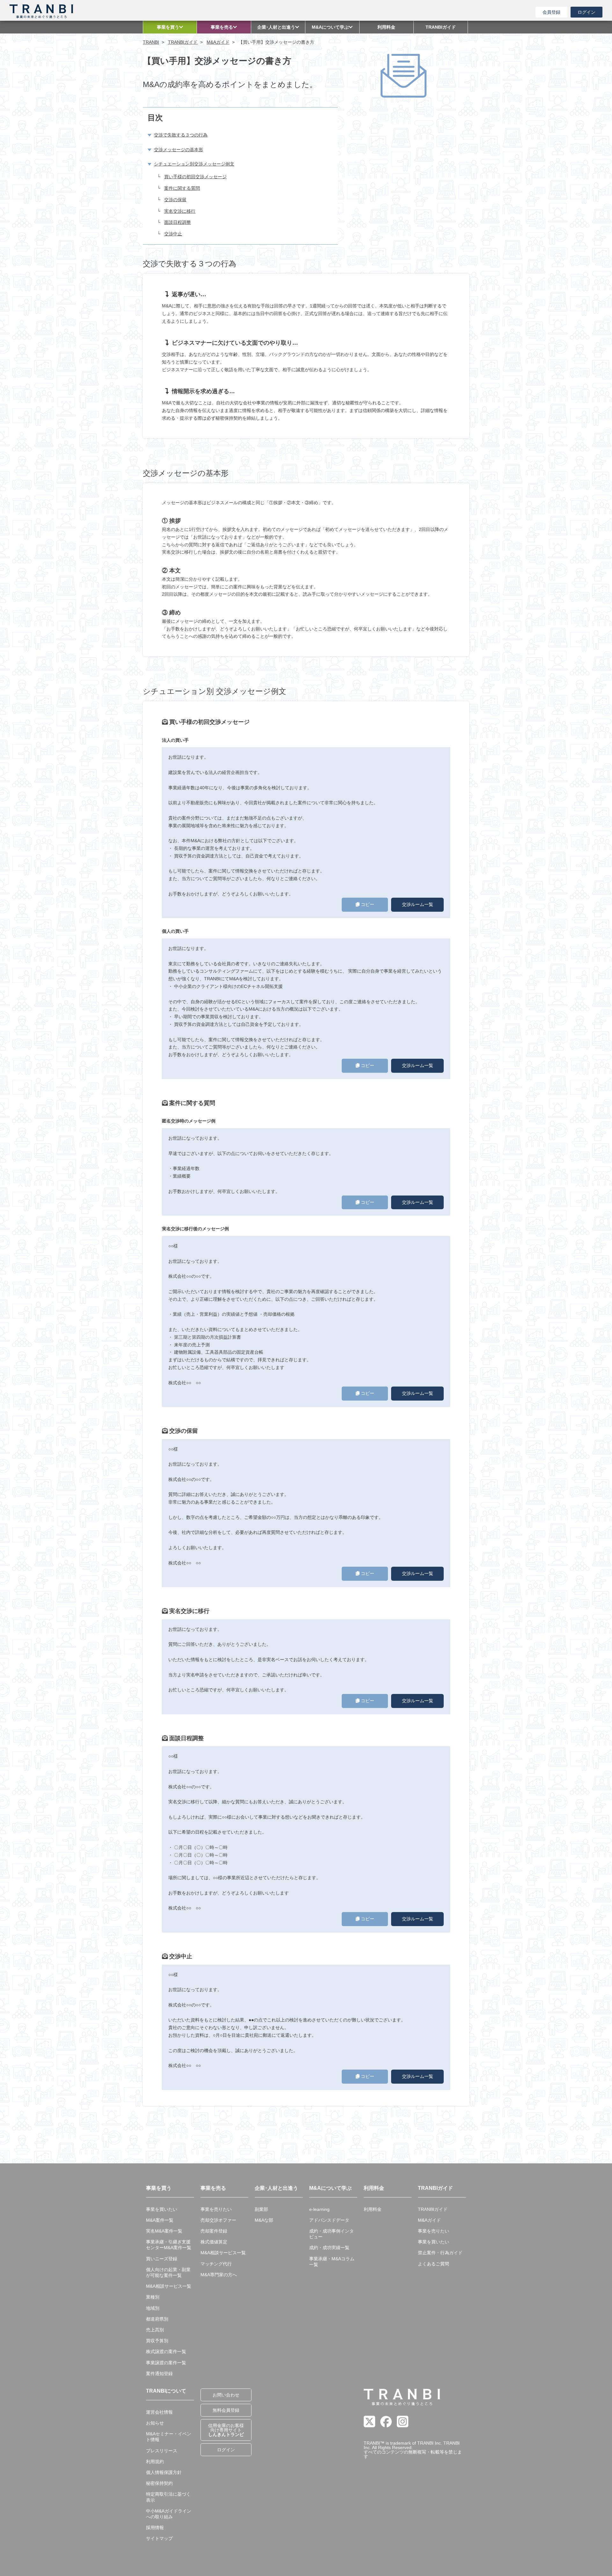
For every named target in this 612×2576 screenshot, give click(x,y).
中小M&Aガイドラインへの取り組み (169, 2514)
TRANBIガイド (183, 42)
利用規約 (155, 2462)
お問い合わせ (226, 2395)
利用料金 (373, 2209)
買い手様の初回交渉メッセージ (195, 177)
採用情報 (155, 2528)
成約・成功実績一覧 (329, 2248)
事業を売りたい (216, 2209)
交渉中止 (173, 234)
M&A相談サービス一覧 (169, 2286)
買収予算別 (157, 2341)
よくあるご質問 (433, 2264)
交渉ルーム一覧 (418, 904)
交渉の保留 (175, 200)
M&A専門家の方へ (219, 2275)
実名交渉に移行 (180, 211)
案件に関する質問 (182, 188)
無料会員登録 (226, 2410)
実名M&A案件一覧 (164, 2231)
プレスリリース (162, 2451)
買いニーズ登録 (162, 2259)
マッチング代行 (216, 2264)
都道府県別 (157, 2319)
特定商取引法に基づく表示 (168, 2497)
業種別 (153, 2297)
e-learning (319, 2209)
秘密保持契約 (159, 2483)
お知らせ (155, 2423)
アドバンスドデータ (329, 2220)
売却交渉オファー (218, 2220)
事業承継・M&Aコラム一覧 (332, 2262)
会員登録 (551, 12)
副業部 (261, 2209)
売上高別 (155, 2330)
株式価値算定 (214, 2242)
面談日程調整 (178, 222)
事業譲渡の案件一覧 (166, 2363)
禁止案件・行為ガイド (440, 2253)
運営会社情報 (159, 2412)
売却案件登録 (214, 2231)
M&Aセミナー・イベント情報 (169, 2437)
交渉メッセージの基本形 (178, 150)
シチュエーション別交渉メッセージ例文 (194, 164)
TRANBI (151, 42)
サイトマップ (159, 2538)
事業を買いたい (162, 2209)
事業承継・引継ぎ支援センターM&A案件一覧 (169, 2245)
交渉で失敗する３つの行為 (181, 135)
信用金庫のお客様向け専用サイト (226, 2430)
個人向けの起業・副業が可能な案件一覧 (168, 2272)
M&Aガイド (218, 42)
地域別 (153, 2308)
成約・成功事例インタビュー (331, 2234)
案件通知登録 (159, 2374)
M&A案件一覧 (160, 2220)
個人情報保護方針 (164, 2472)
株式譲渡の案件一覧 (166, 2352)
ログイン (586, 12)
